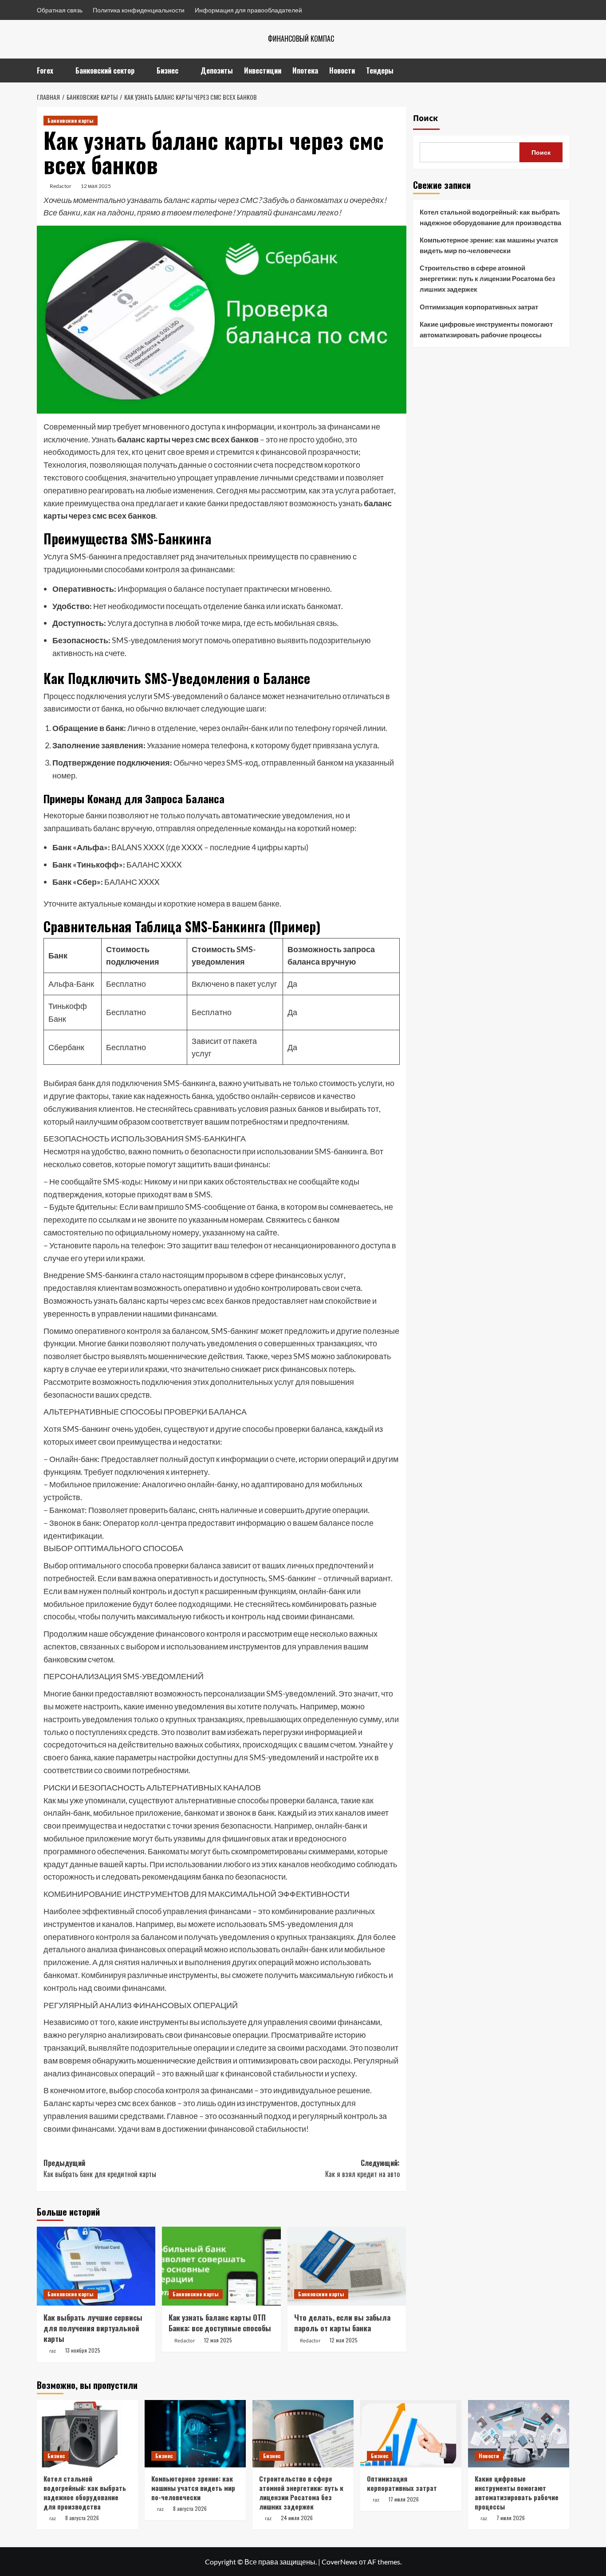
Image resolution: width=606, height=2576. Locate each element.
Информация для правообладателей (248, 10)
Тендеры (380, 70)
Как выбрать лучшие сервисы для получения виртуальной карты (93, 2328)
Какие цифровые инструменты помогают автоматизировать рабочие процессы (486, 329)
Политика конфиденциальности (139, 10)
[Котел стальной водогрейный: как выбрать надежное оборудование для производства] (87, 2434)
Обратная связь (60, 10)
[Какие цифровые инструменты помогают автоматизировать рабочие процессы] (519, 2434)
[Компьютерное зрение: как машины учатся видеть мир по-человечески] (195, 2434)
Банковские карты (71, 120)
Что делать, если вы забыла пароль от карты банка (342, 2323)
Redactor (61, 186)
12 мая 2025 (96, 186)
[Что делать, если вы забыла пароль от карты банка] (347, 2266)
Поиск (425, 118)
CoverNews (340, 2562)
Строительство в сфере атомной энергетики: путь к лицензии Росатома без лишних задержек (487, 278)
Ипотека (305, 70)
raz (53, 2351)
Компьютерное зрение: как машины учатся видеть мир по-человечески (489, 245)
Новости (342, 70)
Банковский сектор (105, 70)
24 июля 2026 (297, 2518)
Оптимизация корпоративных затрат (479, 307)
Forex (45, 70)
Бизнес (167, 70)
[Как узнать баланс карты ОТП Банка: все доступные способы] (221, 2266)
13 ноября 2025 (83, 2350)
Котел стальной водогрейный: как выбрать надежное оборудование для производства (490, 217)
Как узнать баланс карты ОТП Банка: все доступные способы (220, 2323)
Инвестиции (263, 70)
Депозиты (217, 70)
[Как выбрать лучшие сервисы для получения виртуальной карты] (96, 2266)
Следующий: (362, 2169)
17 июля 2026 (404, 2499)
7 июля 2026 (511, 2518)
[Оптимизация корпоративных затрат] (411, 2434)
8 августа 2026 (82, 2518)
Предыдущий (100, 2169)
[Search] (564, 70)
